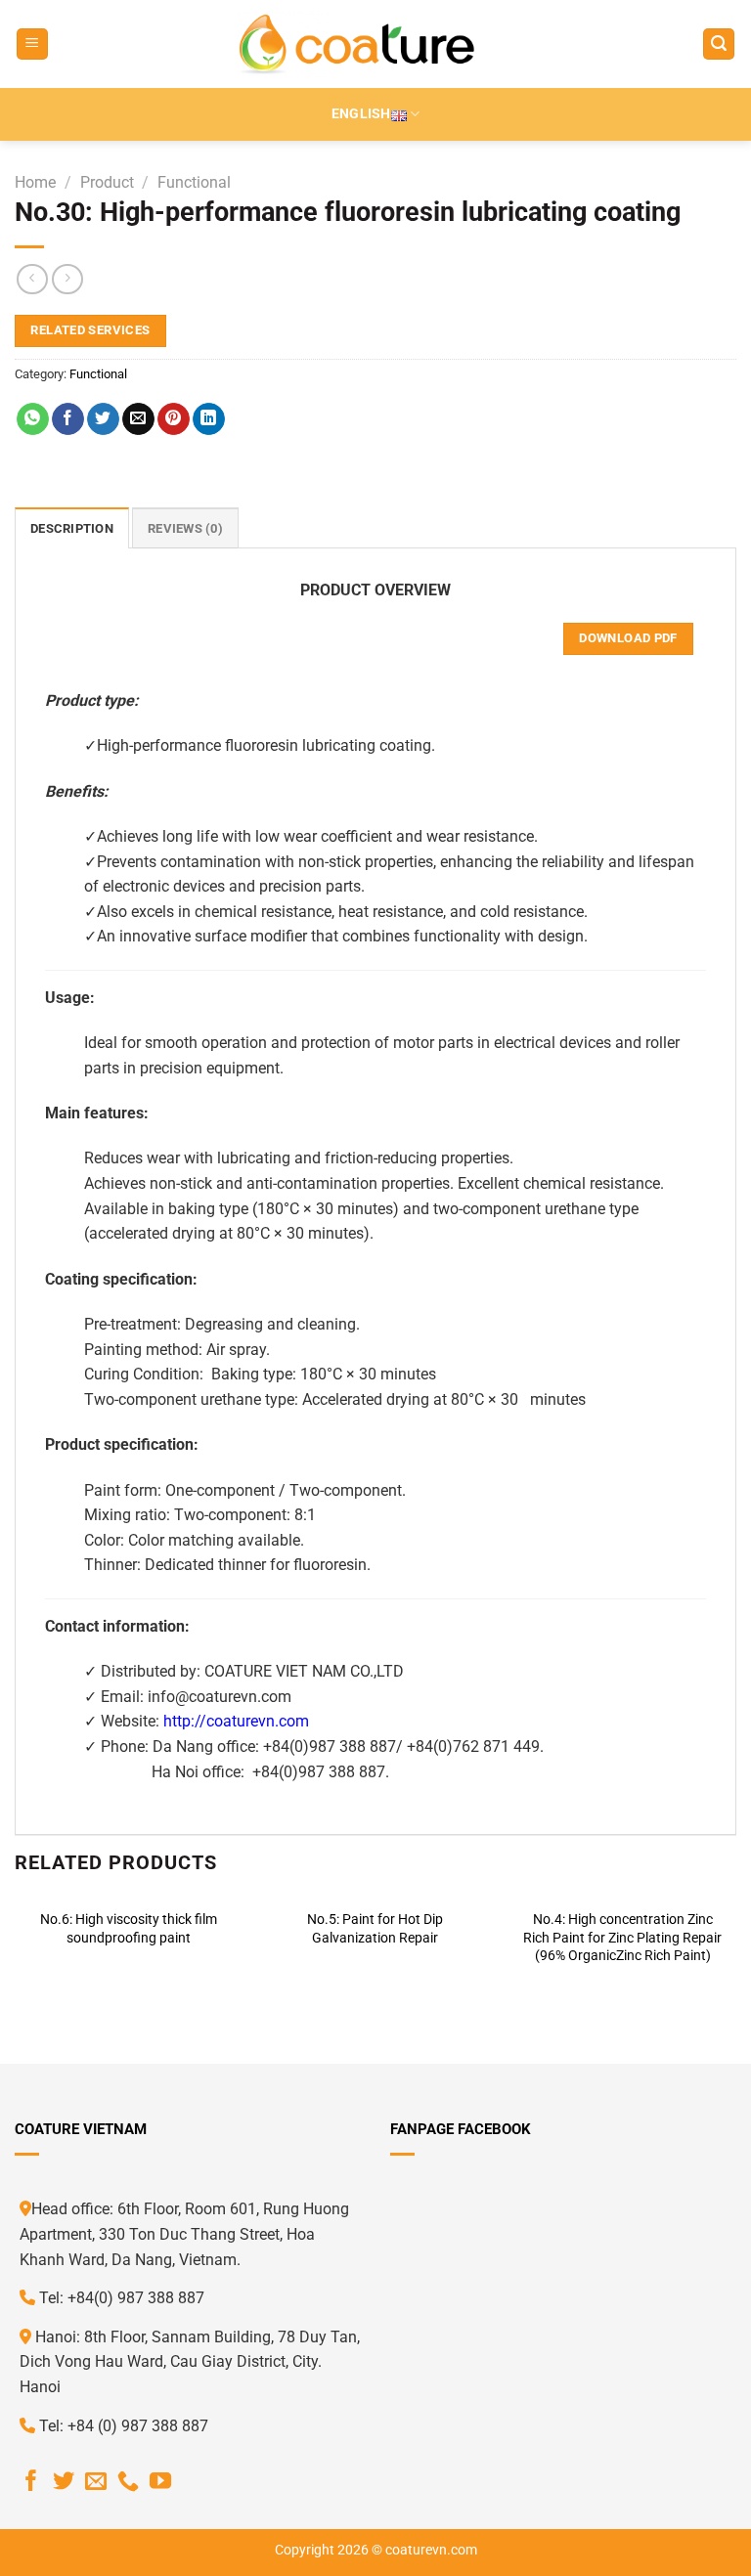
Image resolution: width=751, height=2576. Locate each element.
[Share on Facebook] (68, 419)
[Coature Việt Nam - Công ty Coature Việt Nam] (356, 44)
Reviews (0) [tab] (185, 528)
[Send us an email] (96, 2483)
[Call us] (128, 2483)
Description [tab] (72, 528)
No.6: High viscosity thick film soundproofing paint (129, 1929)
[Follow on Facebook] (31, 2483)
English (361, 114)
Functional (194, 182)
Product (107, 182)
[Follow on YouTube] (160, 2483)
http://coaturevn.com (236, 1721)
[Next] (735, 1950)
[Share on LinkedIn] (209, 419)
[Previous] (16, 1950)
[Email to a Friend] (138, 419)
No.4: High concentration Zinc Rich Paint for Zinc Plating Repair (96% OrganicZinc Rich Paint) (622, 1938)
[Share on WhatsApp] (33, 419)
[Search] (719, 44)
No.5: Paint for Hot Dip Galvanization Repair (375, 1929)
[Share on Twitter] (103, 419)
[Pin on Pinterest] (174, 419)
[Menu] (32, 44)
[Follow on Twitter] (64, 2483)
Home (35, 182)
